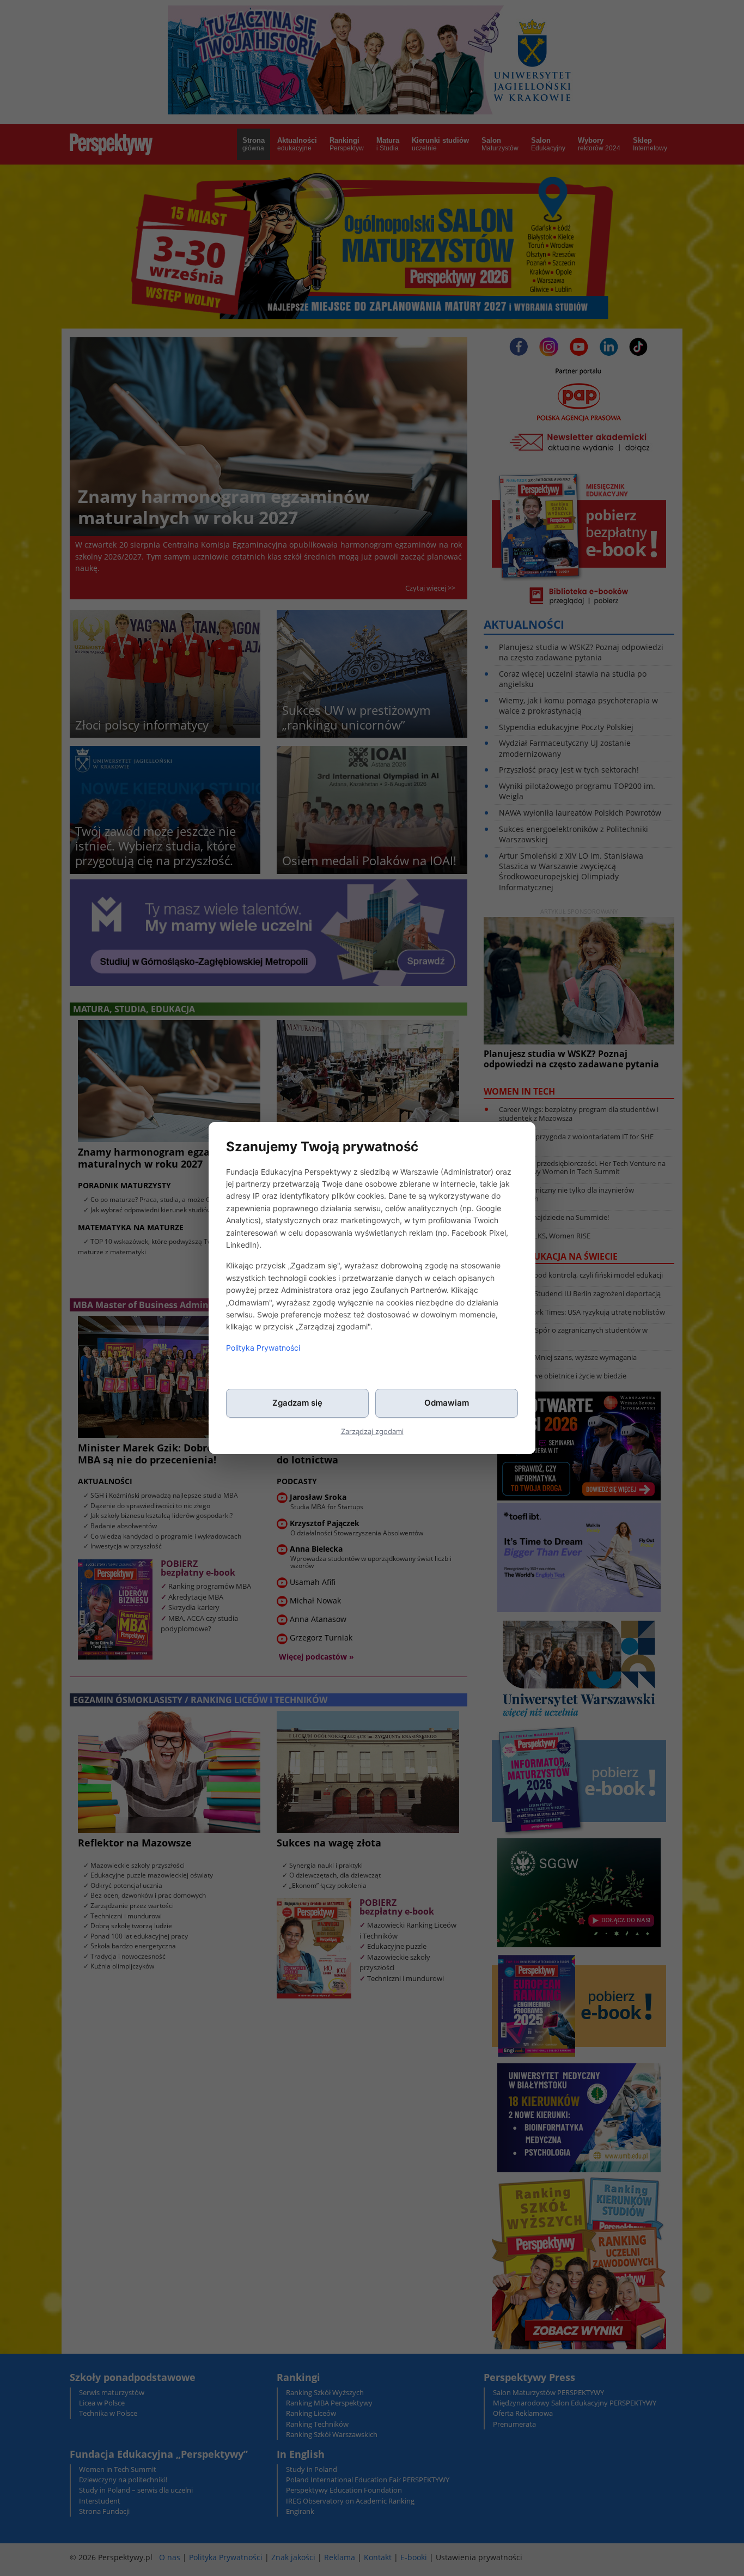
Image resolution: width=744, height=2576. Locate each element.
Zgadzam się (297, 1403)
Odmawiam (447, 1403)
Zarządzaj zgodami (372, 1431)
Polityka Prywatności (263, 1348)
